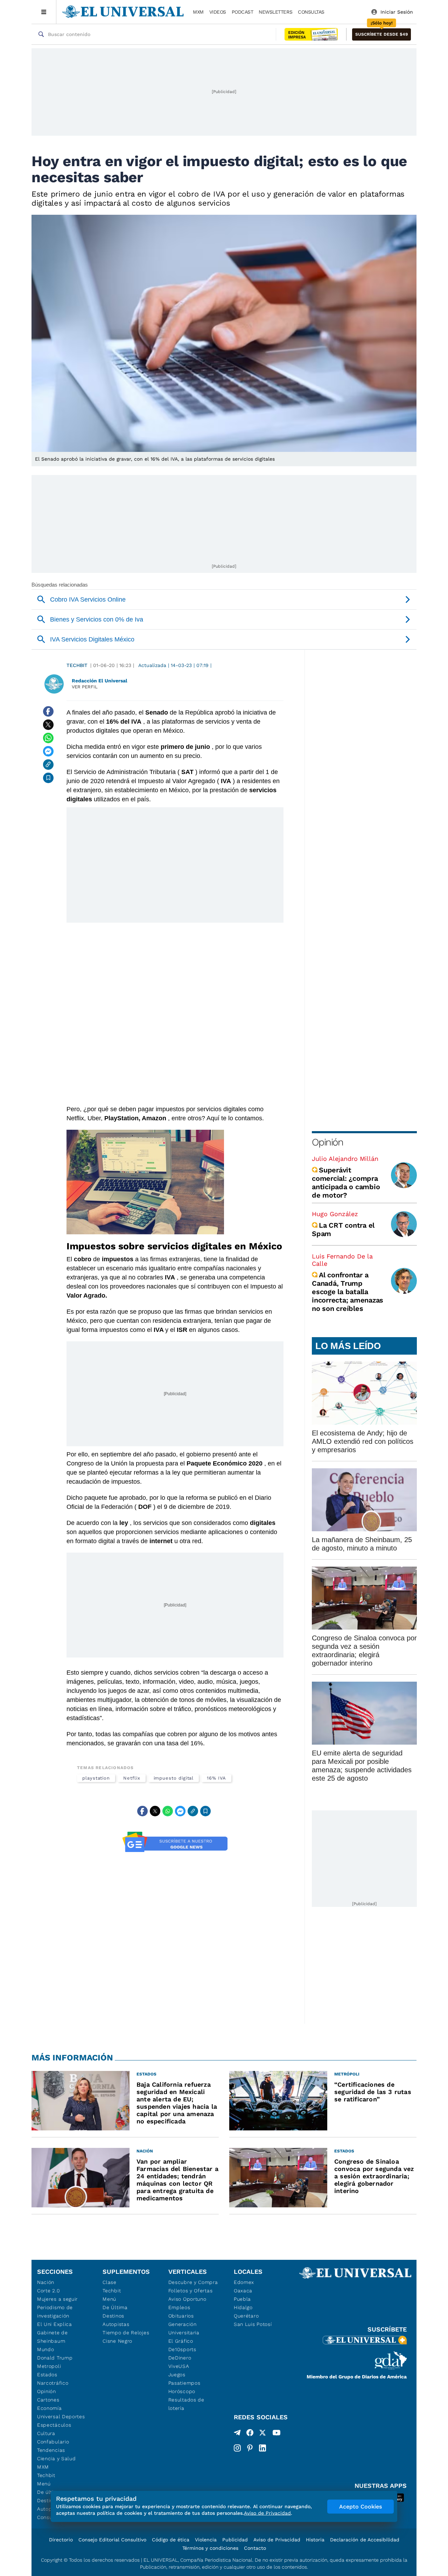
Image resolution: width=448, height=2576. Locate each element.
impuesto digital (174, 1778)
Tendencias (51, 2450)
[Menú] (44, 12)
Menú (44, 2484)
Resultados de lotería (186, 2404)
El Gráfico (181, 2341)
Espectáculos (54, 2425)
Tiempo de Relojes (126, 2333)
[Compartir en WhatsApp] (48, 738)
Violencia (206, 2540)
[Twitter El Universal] (262, 2434)
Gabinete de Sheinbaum (52, 2337)
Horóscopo (182, 2391)
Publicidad (235, 2540)
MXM (198, 12)
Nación (46, 2282)
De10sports (182, 2349)
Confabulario (53, 2442)
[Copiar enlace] (48, 765)
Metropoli (49, 2366)
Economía (50, 2408)
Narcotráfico (53, 2383)
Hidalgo (243, 2307)
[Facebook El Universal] (250, 2434)
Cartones (48, 2400)
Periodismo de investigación (55, 2312)
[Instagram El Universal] (237, 2448)
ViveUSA (179, 2366)
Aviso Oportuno (187, 2299)
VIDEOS (218, 12)
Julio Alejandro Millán (345, 1159)
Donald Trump (55, 2358)
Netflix (132, 1778)
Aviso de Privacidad (277, 2540)
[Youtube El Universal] (276, 2434)
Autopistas (116, 2324)
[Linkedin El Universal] (262, 2448)
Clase (110, 2282)
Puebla (242, 2299)
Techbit (77, 665)
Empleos (179, 2307)
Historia (315, 2540)
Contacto (255, 2548)
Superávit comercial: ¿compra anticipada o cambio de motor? (346, 1183)
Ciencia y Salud (57, 2458)
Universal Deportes (61, 2417)
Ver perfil (85, 687)
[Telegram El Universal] (237, 2434)
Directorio (61, 2540)
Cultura (46, 2433)
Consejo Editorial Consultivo (112, 2540)
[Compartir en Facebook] (48, 711)
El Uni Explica (55, 2324)
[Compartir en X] (48, 725)
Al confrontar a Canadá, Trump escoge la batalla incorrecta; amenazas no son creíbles (348, 1292)
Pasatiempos (184, 2383)
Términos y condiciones (210, 2548)
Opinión (327, 1142)
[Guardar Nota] (48, 778)
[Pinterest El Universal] (250, 2448)
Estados (47, 2375)
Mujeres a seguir (57, 2299)
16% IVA (216, 1778)
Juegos (177, 2375)
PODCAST (243, 12)
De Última (115, 2307)
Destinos (113, 2316)
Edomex (244, 2282)
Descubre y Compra (193, 2282)
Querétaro (246, 2316)
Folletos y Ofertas (191, 2291)
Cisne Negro (117, 2341)
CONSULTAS (311, 12)
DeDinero (180, 2358)
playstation (96, 1778)
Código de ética (171, 2540)
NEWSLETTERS (275, 12)
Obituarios (181, 2316)
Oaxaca (243, 2291)
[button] (381, 34)
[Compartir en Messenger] (48, 751)
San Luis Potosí (253, 2324)
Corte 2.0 (48, 2291)
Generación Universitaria (184, 2328)
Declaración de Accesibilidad (365, 2540)
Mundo (46, 2349)
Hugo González (335, 1214)
